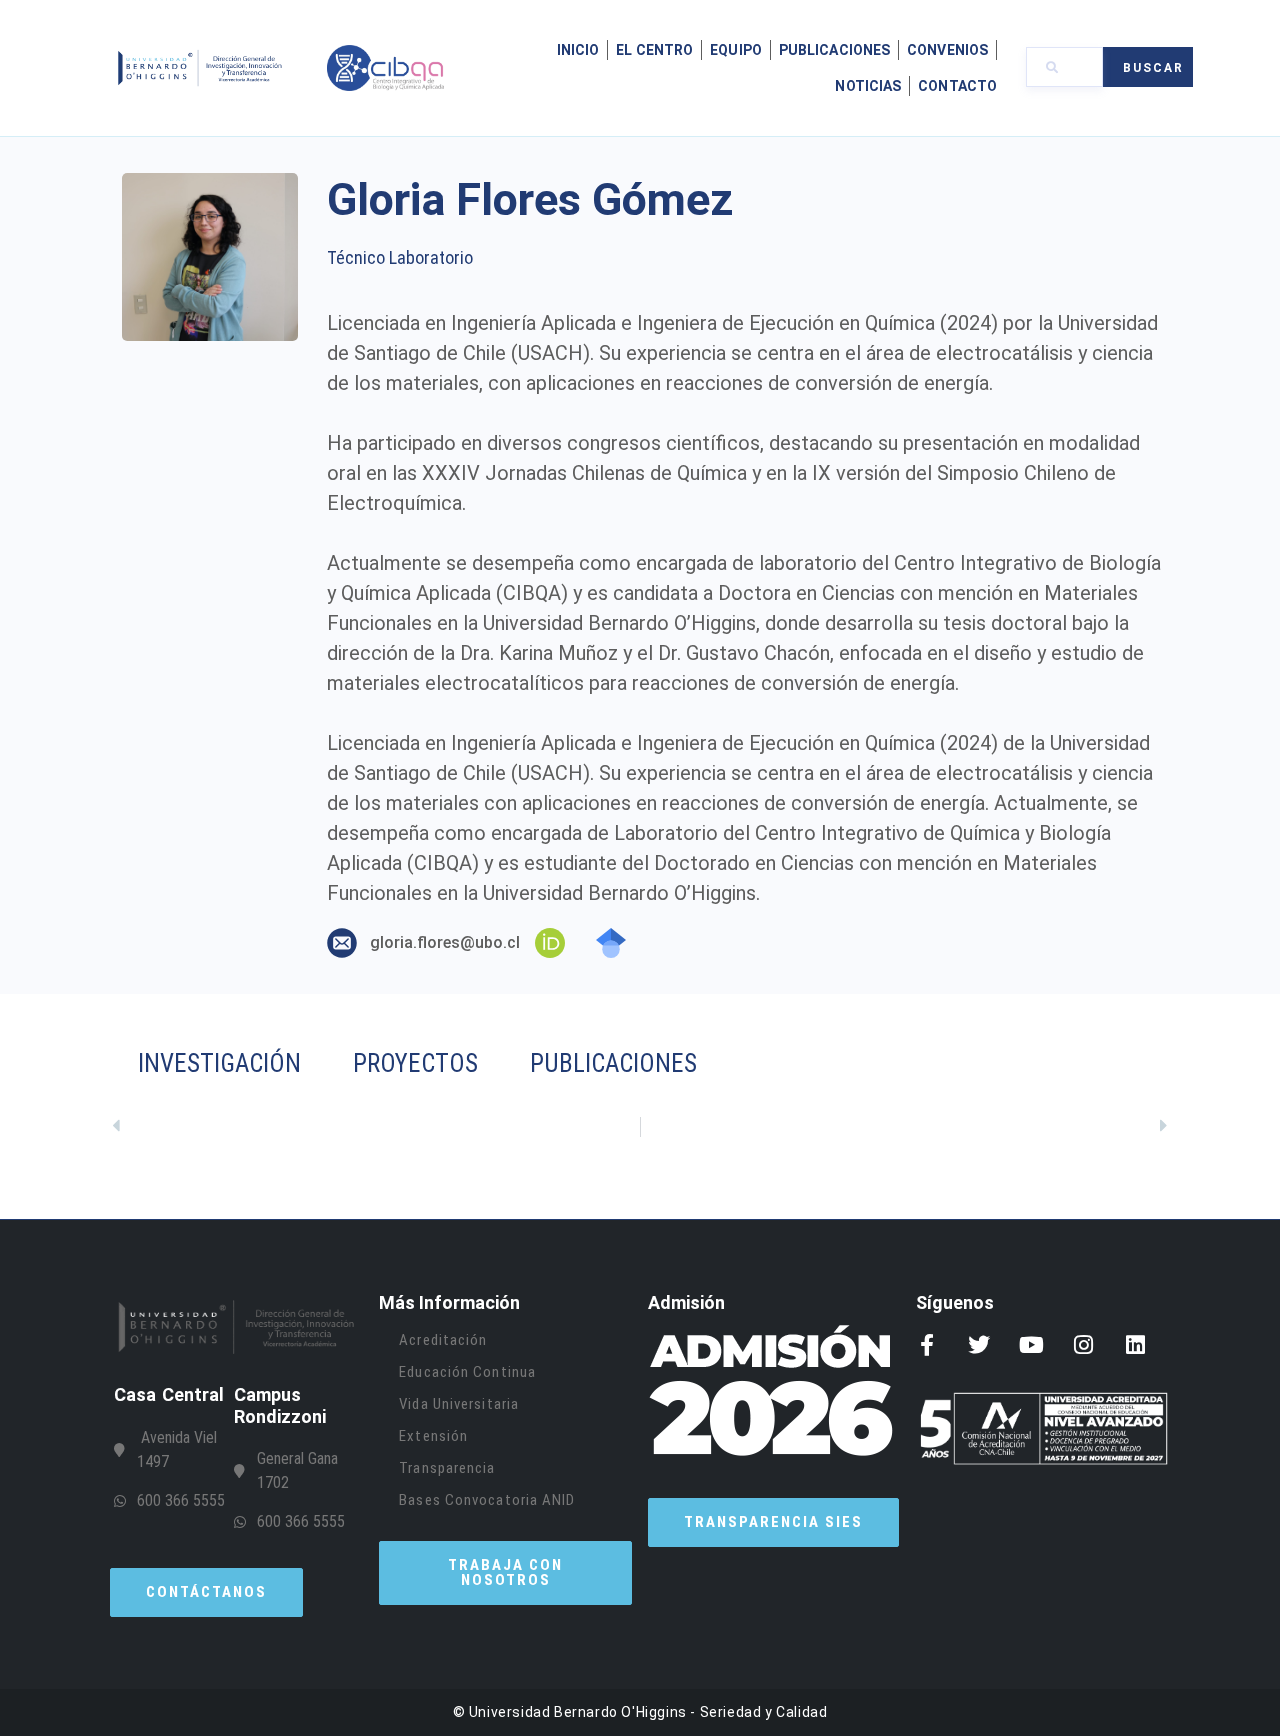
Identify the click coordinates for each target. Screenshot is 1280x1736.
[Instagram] (1083, 1345)
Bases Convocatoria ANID (487, 1500)
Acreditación (443, 1340)
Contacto (957, 86)
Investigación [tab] (219, 1063)
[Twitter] (979, 1345)
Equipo (736, 50)
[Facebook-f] (927, 1345)
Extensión (433, 1436)
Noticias (868, 86)
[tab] (749, 1063)
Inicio (578, 50)
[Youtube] (1031, 1345)
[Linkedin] (1135, 1345)
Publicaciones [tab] (613, 1063)
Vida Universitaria (459, 1404)
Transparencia (447, 1468)
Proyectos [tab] (415, 1063)
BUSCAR (1153, 68)
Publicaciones (834, 50)
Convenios (947, 50)
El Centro (654, 50)
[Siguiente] (904, 1127)
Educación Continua (467, 1372)
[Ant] (375, 1127)
